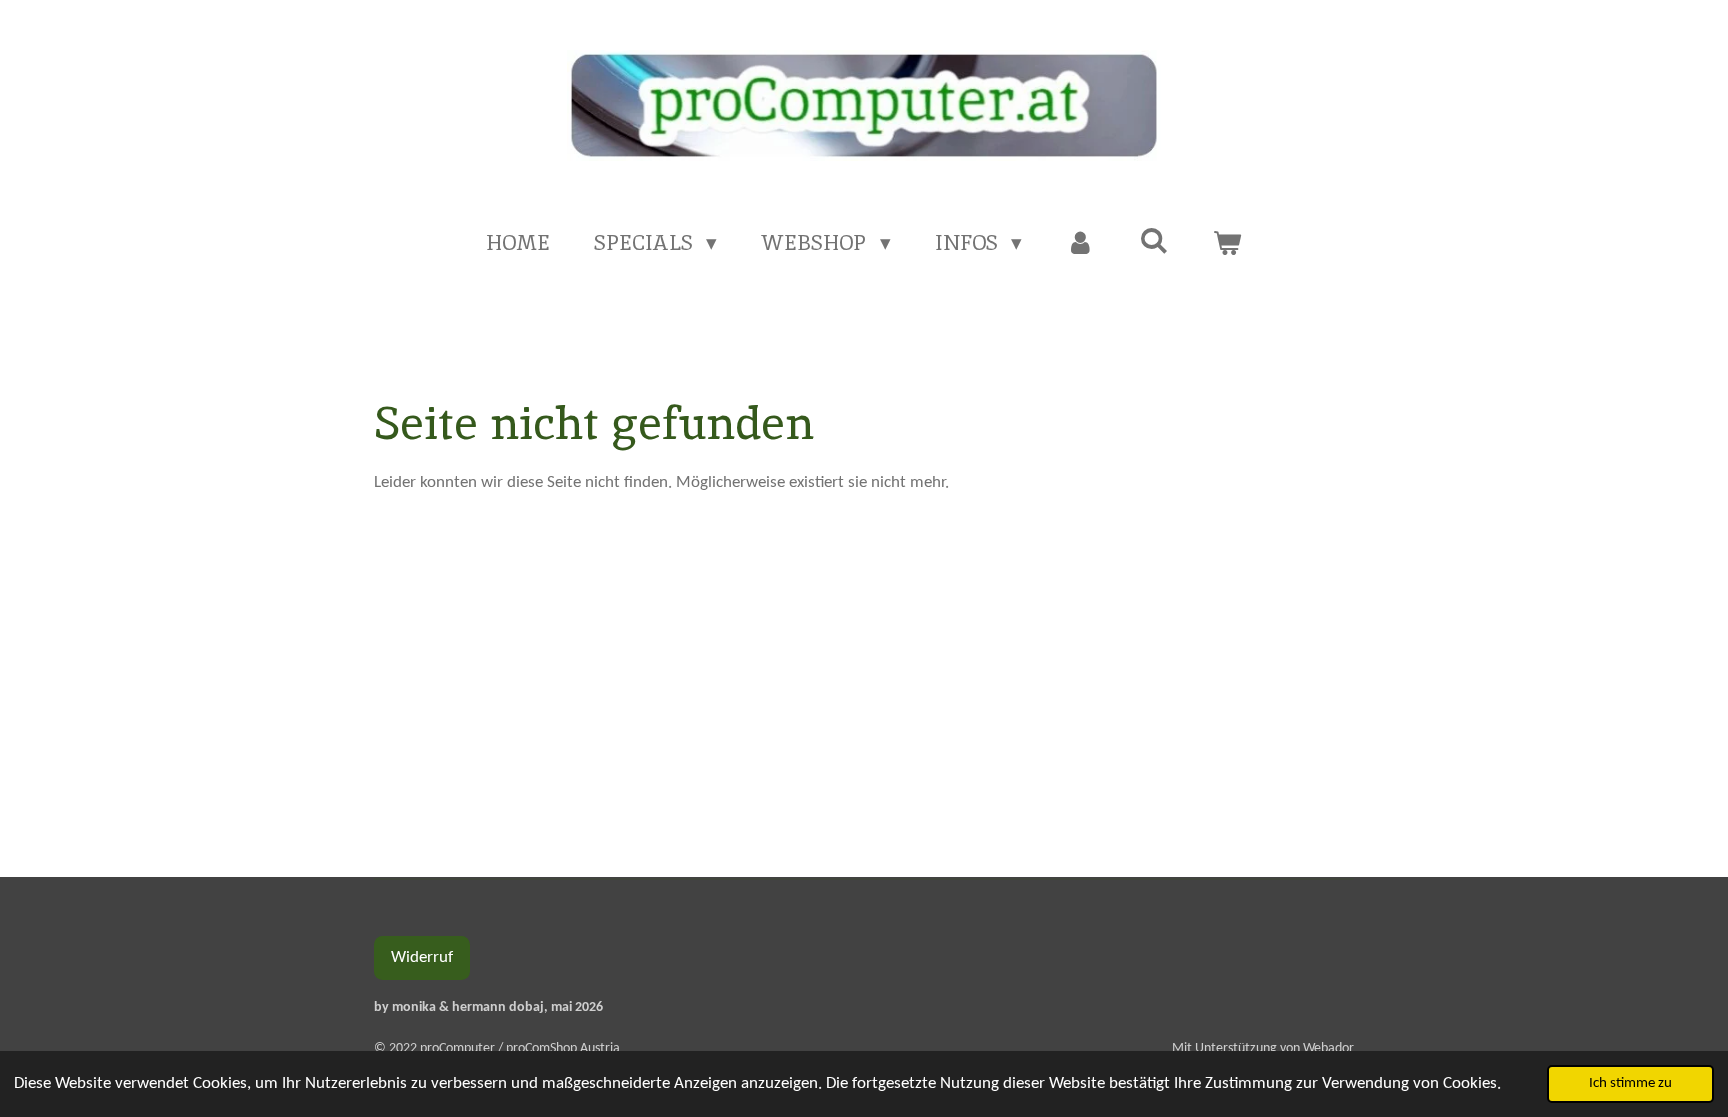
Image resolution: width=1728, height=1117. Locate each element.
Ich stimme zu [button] (1630, 1083)
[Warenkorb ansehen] (1227, 243)
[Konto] (1080, 243)
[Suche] (1153, 240)
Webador (1328, 1048)
